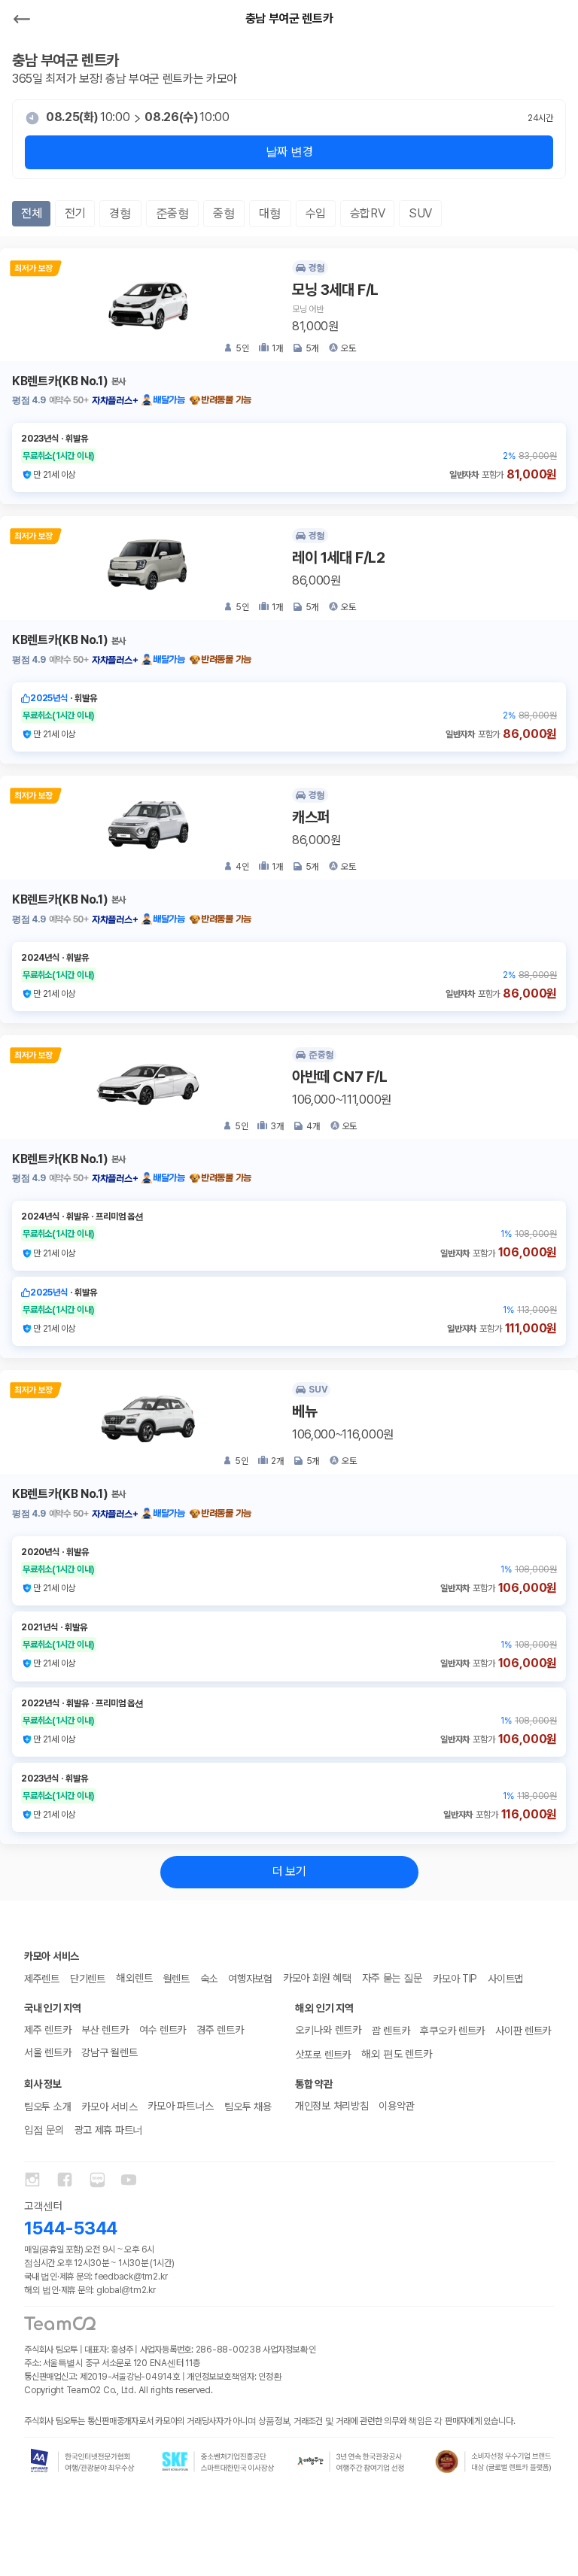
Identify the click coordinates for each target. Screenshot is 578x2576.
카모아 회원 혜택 (317, 1978)
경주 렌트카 (220, 2030)
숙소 (209, 1979)
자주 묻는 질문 (392, 1978)
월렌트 (176, 1979)
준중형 (173, 213)
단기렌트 (88, 1979)
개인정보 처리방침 (332, 2106)
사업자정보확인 (289, 2350)
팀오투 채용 (248, 2107)
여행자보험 (250, 1979)
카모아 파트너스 (181, 2106)
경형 (120, 213)
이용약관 (396, 2106)
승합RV (367, 213)
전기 (75, 213)
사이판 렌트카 (523, 2031)
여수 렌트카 (163, 2030)
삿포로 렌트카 (323, 2055)
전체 (31, 213)
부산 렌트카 (105, 2030)
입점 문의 (44, 2130)
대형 (270, 213)
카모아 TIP (455, 1979)
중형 (224, 213)
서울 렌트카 (47, 2052)
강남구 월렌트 (109, 2052)
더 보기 (289, 1871)
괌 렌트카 (391, 2031)
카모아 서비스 (109, 2107)
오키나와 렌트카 (328, 2030)
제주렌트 (42, 1979)
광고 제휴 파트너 (109, 2130)
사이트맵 (505, 1979)
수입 (316, 213)
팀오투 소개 (47, 2107)
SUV (420, 213)
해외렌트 (134, 1978)
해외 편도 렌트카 (396, 2054)
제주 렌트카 (47, 2030)
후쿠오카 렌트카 (452, 2031)
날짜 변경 (289, 152)
